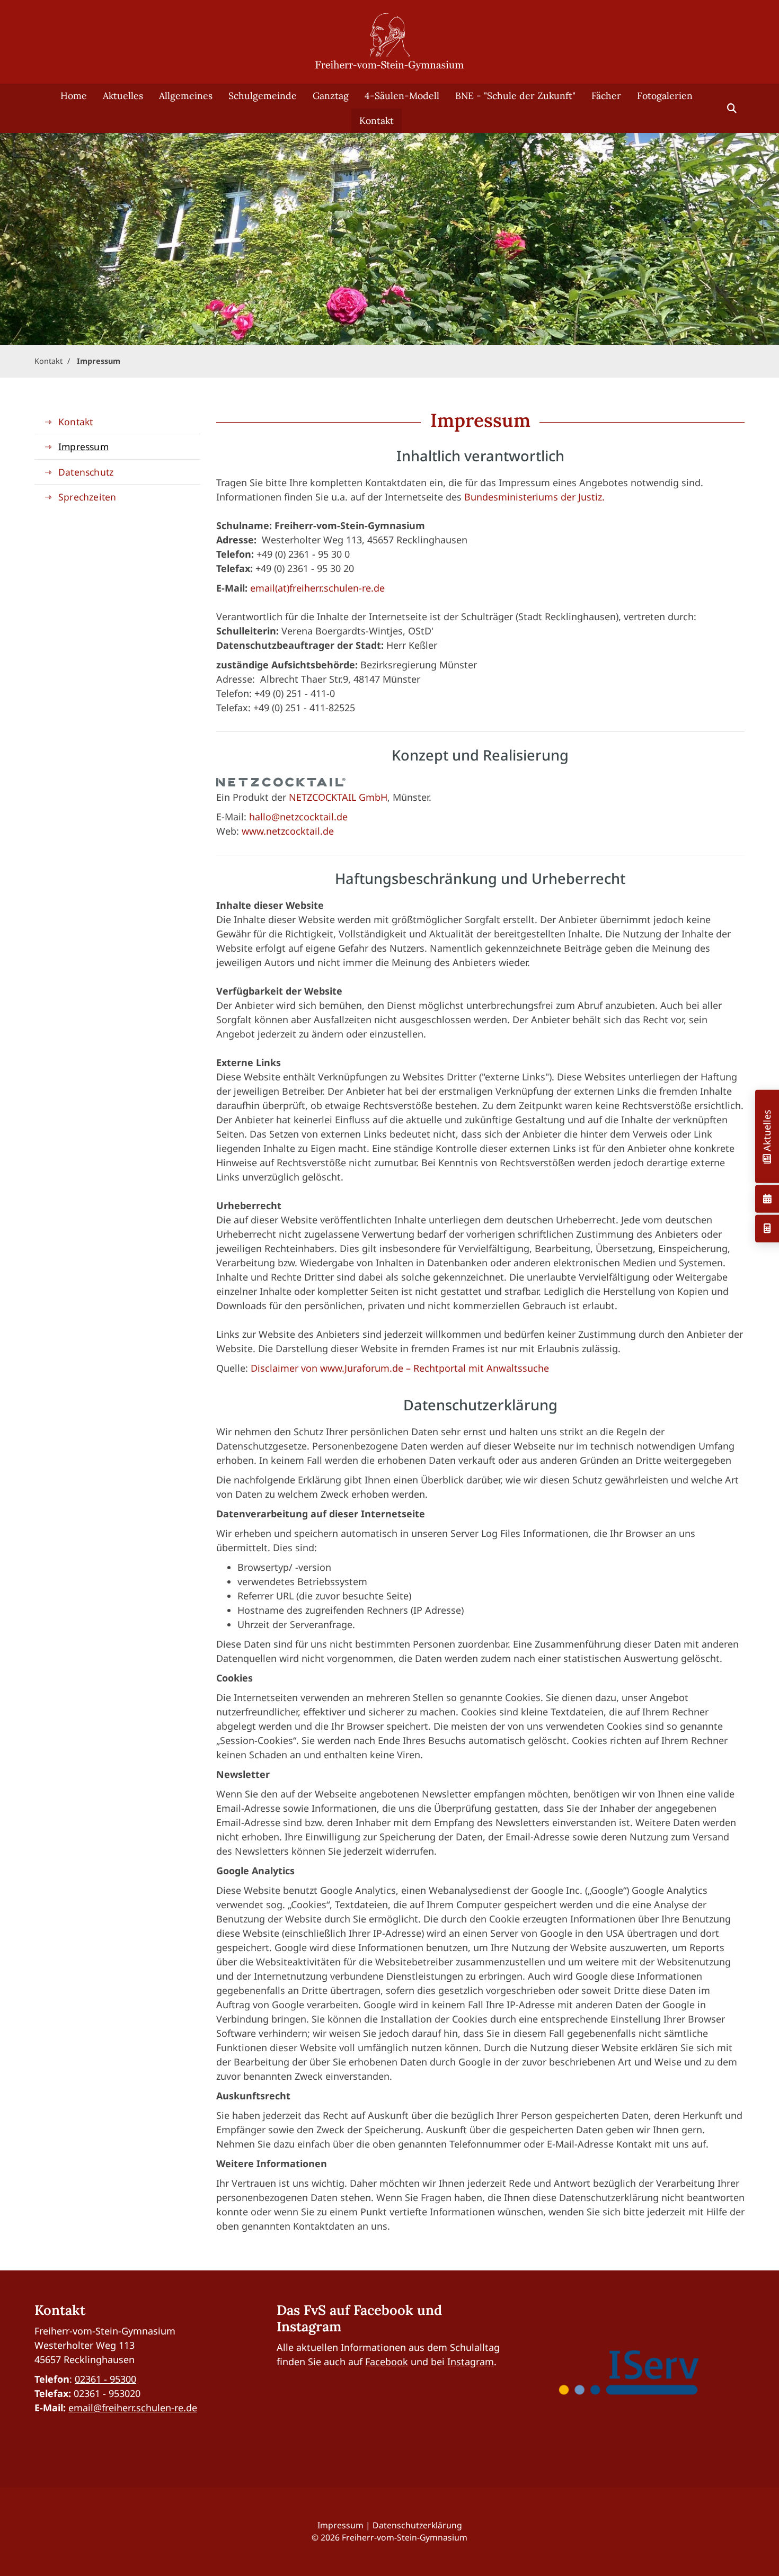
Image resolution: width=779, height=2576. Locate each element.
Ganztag (331, 96)
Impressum (99, 361)
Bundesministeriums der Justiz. (534, 497)
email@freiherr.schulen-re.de (133, 2408)
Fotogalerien (665, 96)
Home (74, 96)
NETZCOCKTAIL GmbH (338, 797)
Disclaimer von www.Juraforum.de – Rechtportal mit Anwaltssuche (400, 1368)
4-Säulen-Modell (402, 96)
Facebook (387, 2362)
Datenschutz (86, 472)
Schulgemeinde (263, 96)
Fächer (606, 96)
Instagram (471, 2362)
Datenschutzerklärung (417, 2525)
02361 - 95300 (105, 2379)
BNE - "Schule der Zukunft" (515, 96)
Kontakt (377, 120)
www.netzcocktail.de (288, 831)
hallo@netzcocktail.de (298, 817)
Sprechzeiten (87, 497)
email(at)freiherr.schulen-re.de (317, 588)
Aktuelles (123, 96)
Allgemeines (186, 96)
